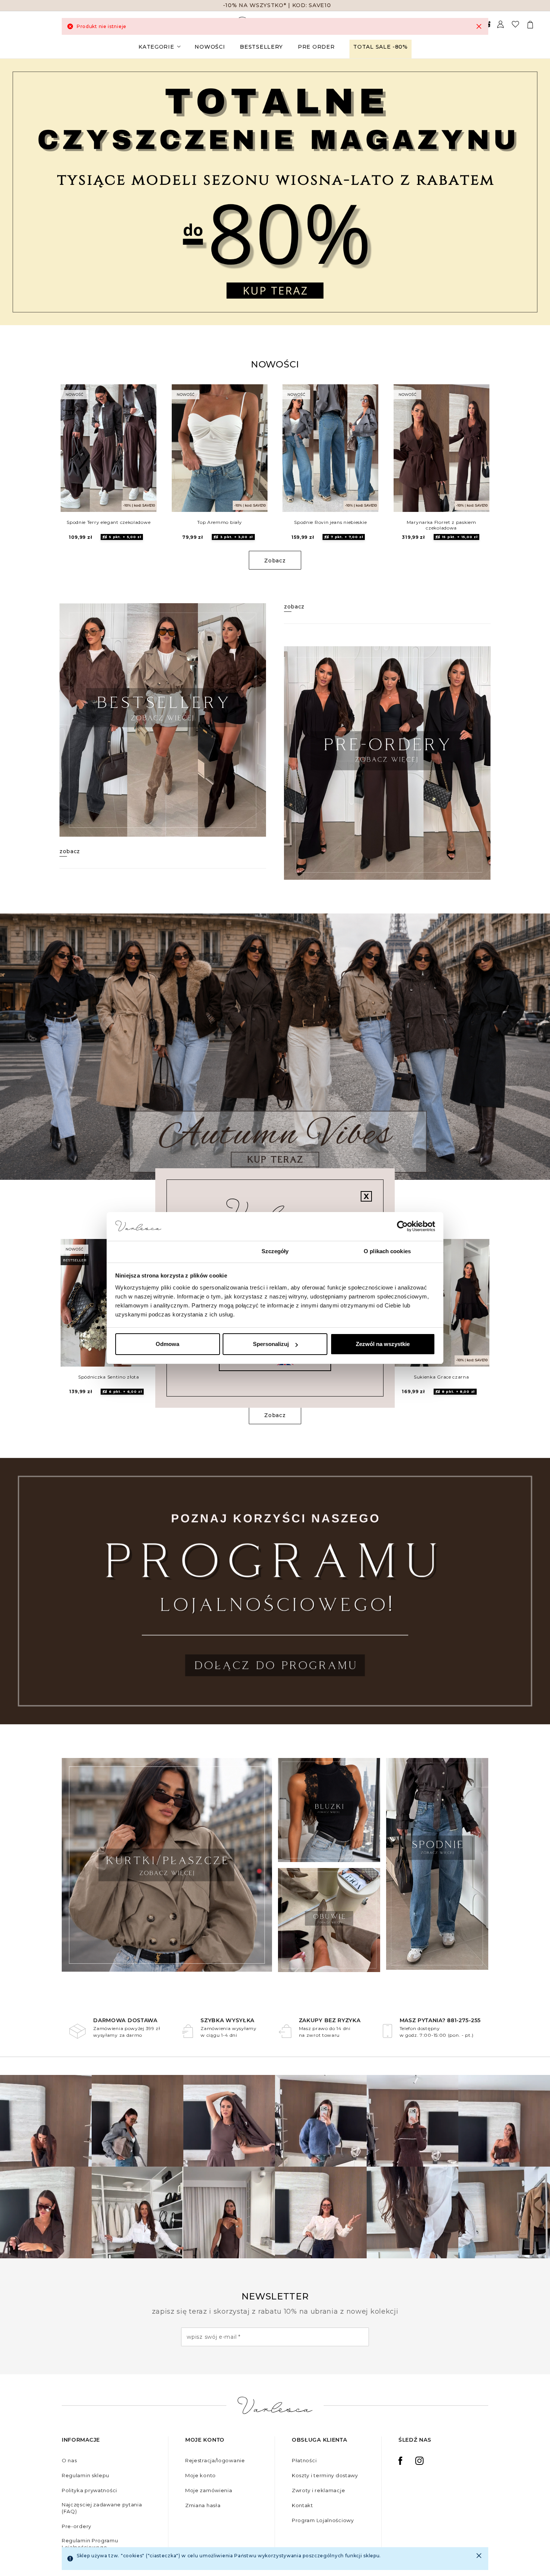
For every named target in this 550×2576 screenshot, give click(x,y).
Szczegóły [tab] (275, 1251)
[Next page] (534, 192)
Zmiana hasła (203, 2505)
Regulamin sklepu (85, 2475)
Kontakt (302, 2505)
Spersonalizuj (271, 1344)
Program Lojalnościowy (323, 2520)
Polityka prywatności (89, 2490)
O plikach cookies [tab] (387, 1251)
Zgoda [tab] (163, 1251)
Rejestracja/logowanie (215, 2460)
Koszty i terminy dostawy (325, 2475)
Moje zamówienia (209, 2490)
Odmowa (167, 1344)
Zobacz (275, 561)
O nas (69, 2460)
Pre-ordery (77, 2526)
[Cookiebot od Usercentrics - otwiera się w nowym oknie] (402, 1227)
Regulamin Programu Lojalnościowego (90, 2544)
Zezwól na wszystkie (383, 1344)
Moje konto (201, 2475)
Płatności (304, 2460)
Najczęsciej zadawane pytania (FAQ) (102, 2508)
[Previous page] (16, 192)
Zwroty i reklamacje (318, 2490)
